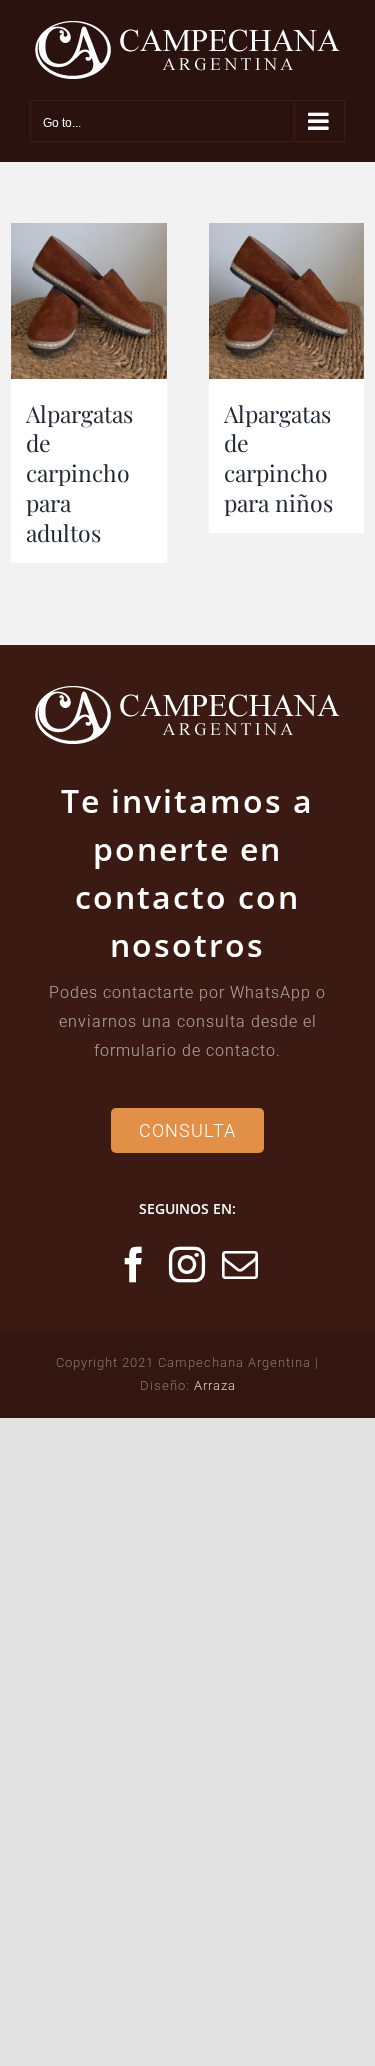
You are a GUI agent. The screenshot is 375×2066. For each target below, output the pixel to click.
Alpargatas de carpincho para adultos (79, 473)
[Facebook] (134, 1265)
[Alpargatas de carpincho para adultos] (89, 301)
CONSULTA (187, 1130)
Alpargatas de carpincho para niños (278, 458)
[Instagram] (187, 1265)
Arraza (215, 1385)
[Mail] (240, 1265)
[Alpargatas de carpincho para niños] (287, 301)
